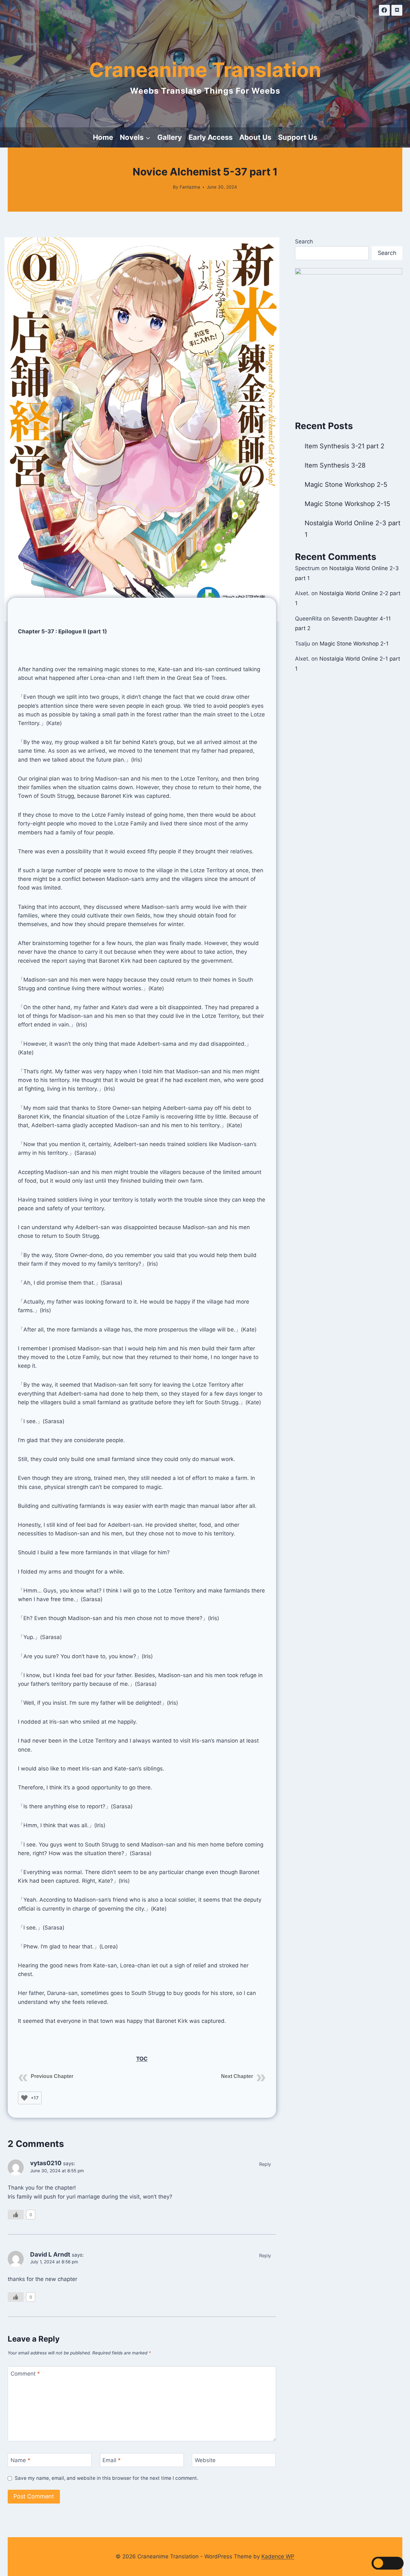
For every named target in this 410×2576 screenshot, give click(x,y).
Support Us (298, 137)
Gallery (170, 137)
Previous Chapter (52, 2076)
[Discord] (397, 10)
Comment (25, 2373)
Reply (265, 2164)
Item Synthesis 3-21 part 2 (344, 446)
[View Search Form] (326, 138)
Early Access (211, 137)
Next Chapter (237, 2076)
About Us (255, 137)
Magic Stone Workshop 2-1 (354, 644)
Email (112, 2460)
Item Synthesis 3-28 (335, 465)
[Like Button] (24, 2098)
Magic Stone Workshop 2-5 (346, 485)
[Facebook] (384, 10)
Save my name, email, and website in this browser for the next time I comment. (107, 2478)
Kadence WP (278, 2556)
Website (205, 2460)
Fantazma (190, 187)
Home (103, 137)
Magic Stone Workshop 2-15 (347, 504)
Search (304, 241)
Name (20, 2460)
